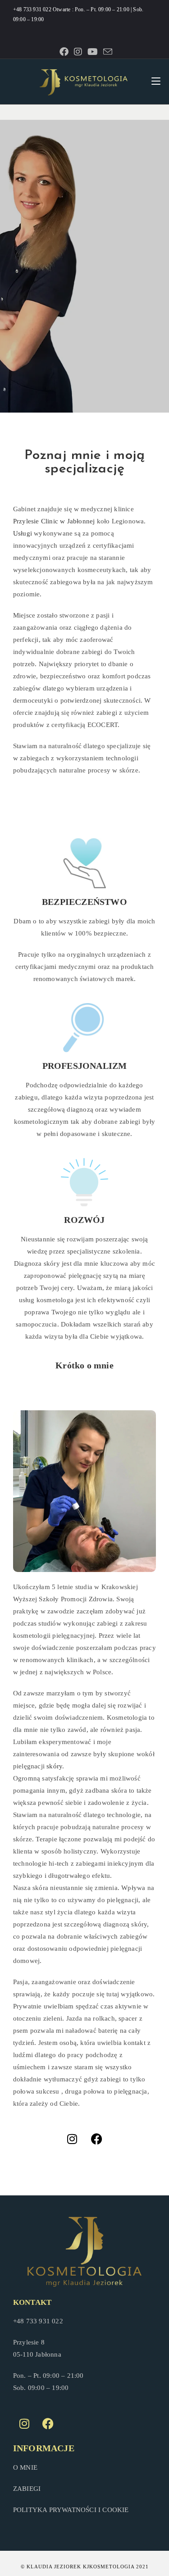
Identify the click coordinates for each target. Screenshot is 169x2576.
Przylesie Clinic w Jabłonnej (54, 521)
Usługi (23, 533)
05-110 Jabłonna (37, 2354)
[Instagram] (72, 2139)
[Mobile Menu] (156, 82)
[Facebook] (97, 2139)
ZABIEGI (27, 2489)
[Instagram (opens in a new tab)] (78, 52)
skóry (54, 1766)
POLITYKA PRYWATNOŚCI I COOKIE (71, 2510)
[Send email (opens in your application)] (106, 52)
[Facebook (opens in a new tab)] (64, 52)
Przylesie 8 (29, 2342)
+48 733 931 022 (33, 9)
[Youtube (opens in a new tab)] (93, 52)
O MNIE (25, 2467)
